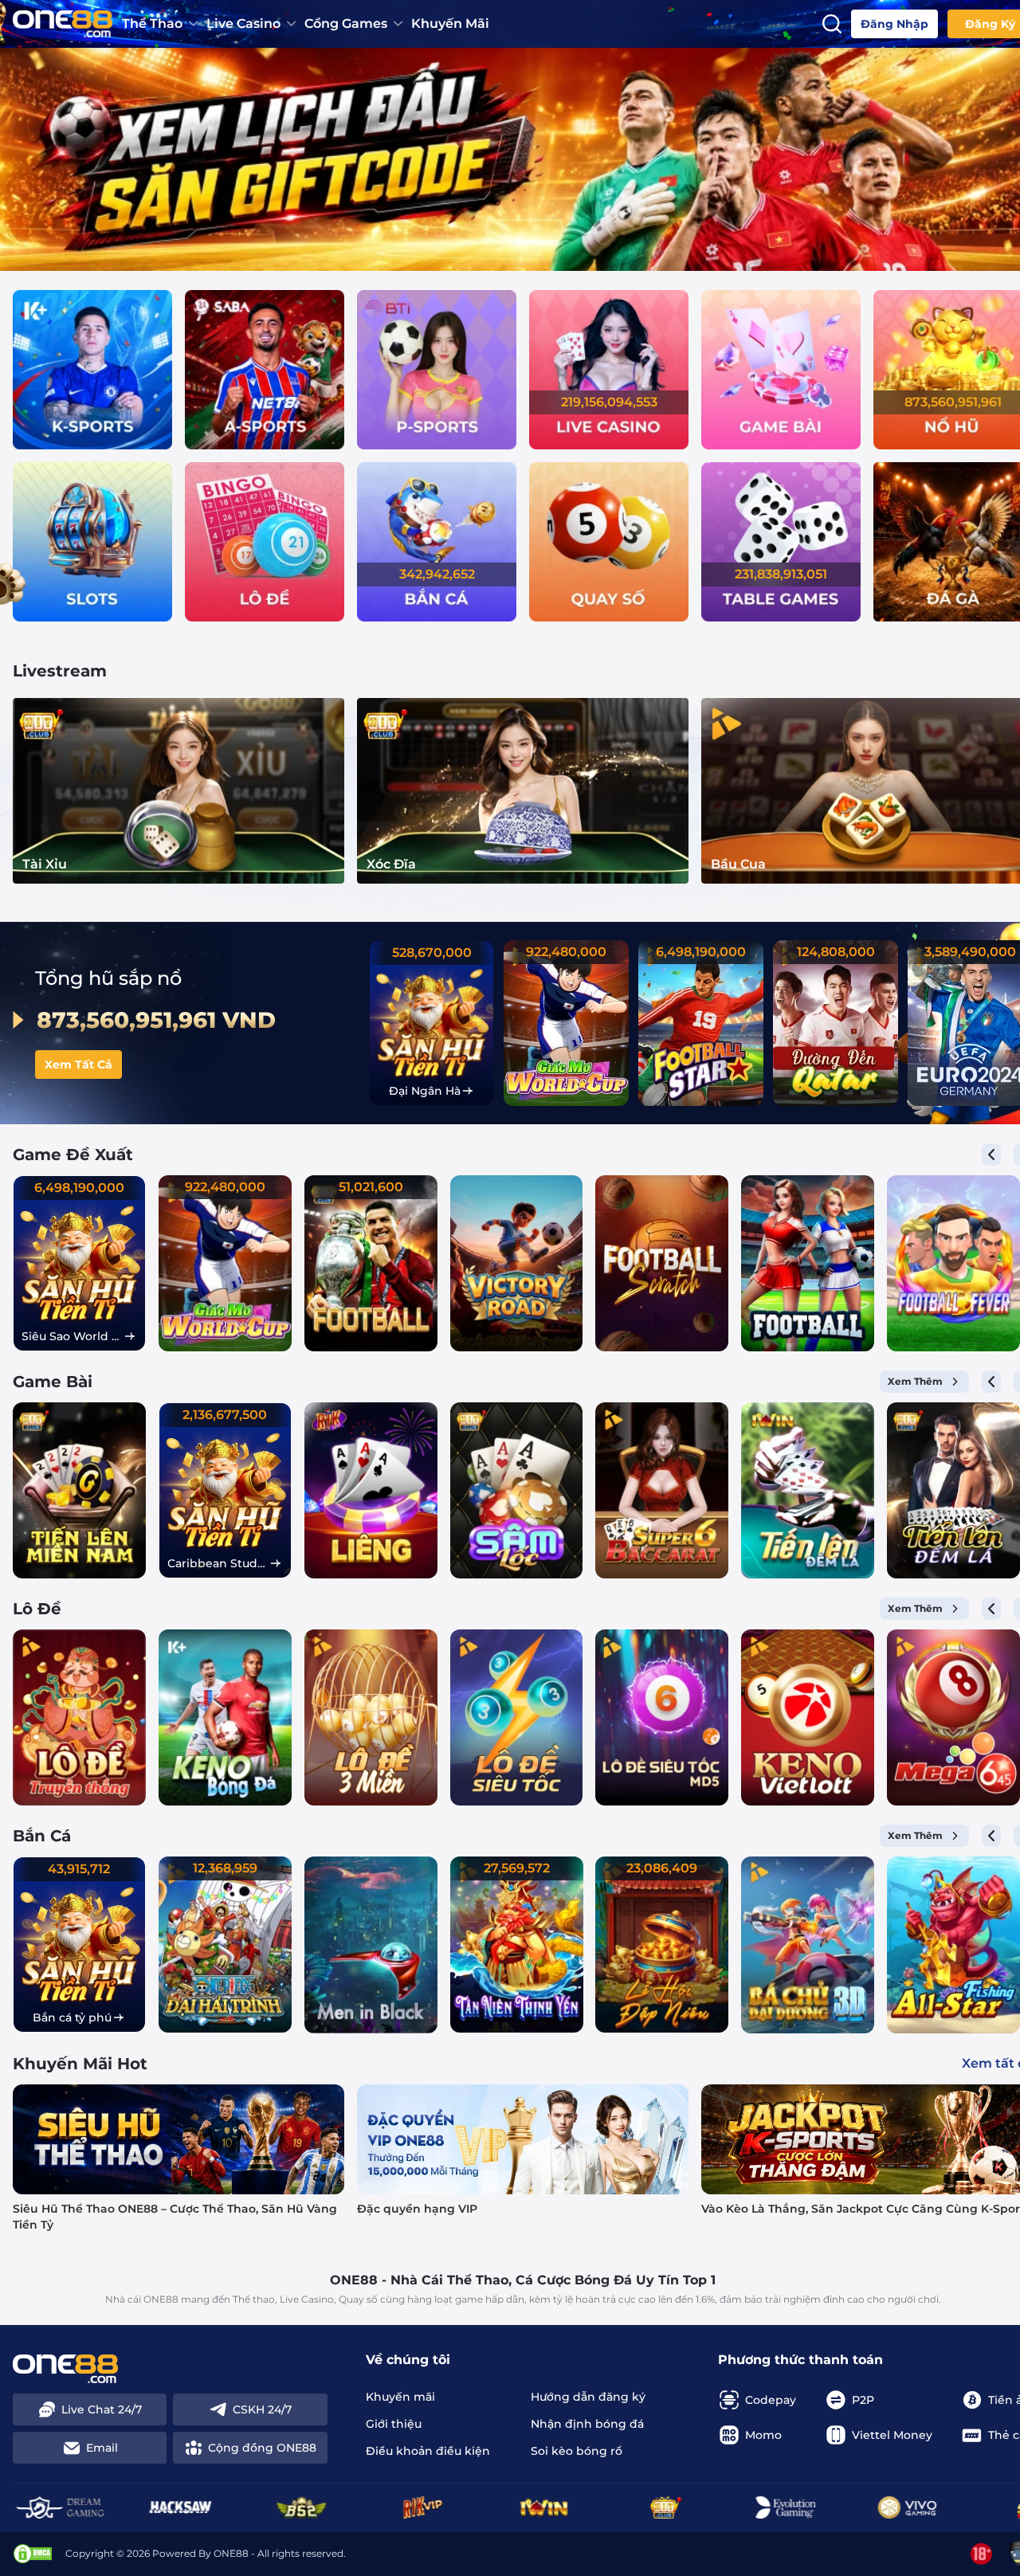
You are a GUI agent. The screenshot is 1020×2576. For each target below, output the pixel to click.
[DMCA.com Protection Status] (33, 2554)
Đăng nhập (894, 24)
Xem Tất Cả (78, 1065)
